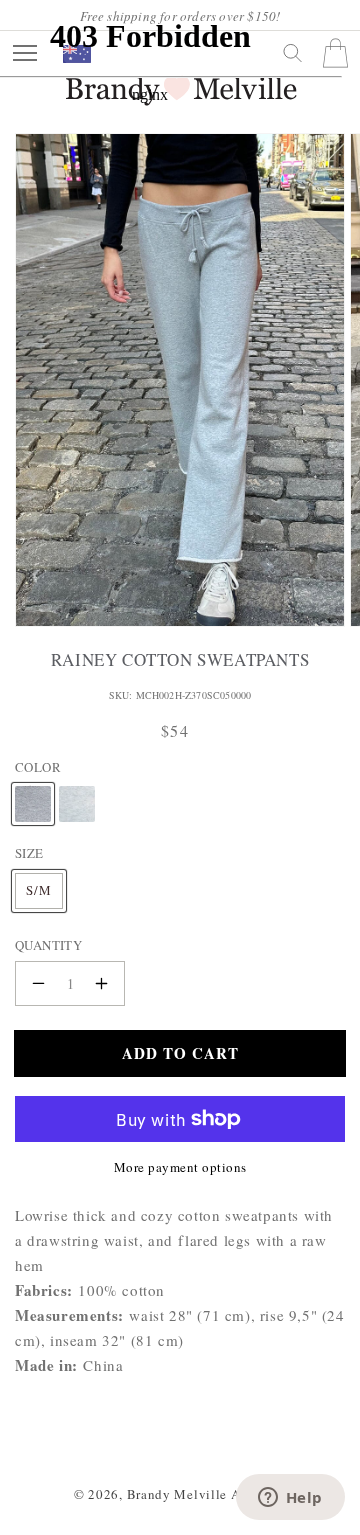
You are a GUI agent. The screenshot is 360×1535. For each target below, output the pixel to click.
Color (38, 767)
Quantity (48, 945)
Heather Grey (33, 786)
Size (29, 853)
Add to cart (180, 1053)
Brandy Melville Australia (207, 1494)
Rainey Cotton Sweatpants (179, 660)
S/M (39, 890)
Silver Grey (76, 786)
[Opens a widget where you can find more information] (290, 1499)
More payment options (180, 1167)
